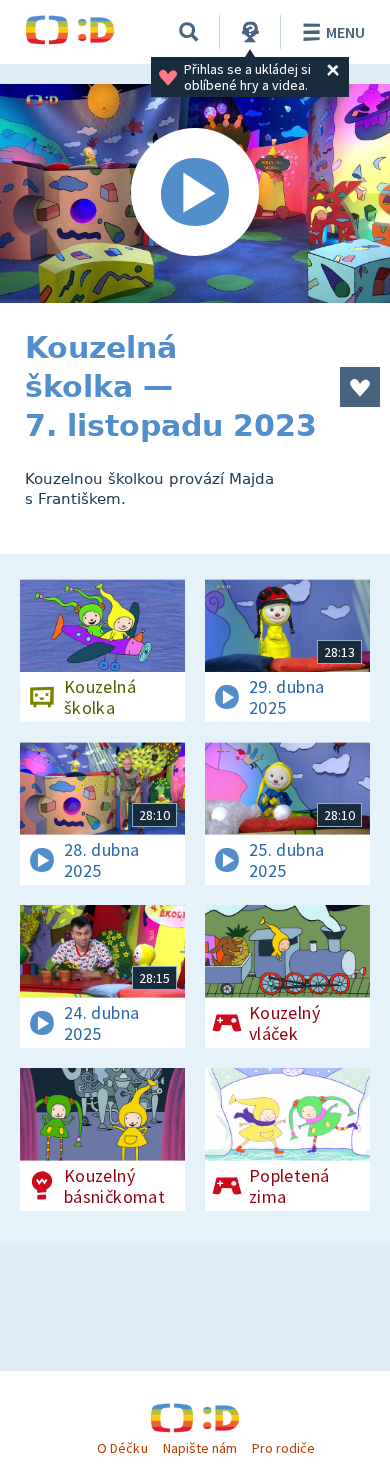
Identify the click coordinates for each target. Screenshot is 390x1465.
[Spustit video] (195, 193)
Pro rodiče (283, 1448)
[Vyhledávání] (189, 32)
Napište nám (200, 1448)
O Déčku (122, 1448)
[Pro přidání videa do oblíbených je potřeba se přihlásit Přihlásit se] (360, 387)
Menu (345, 32)
